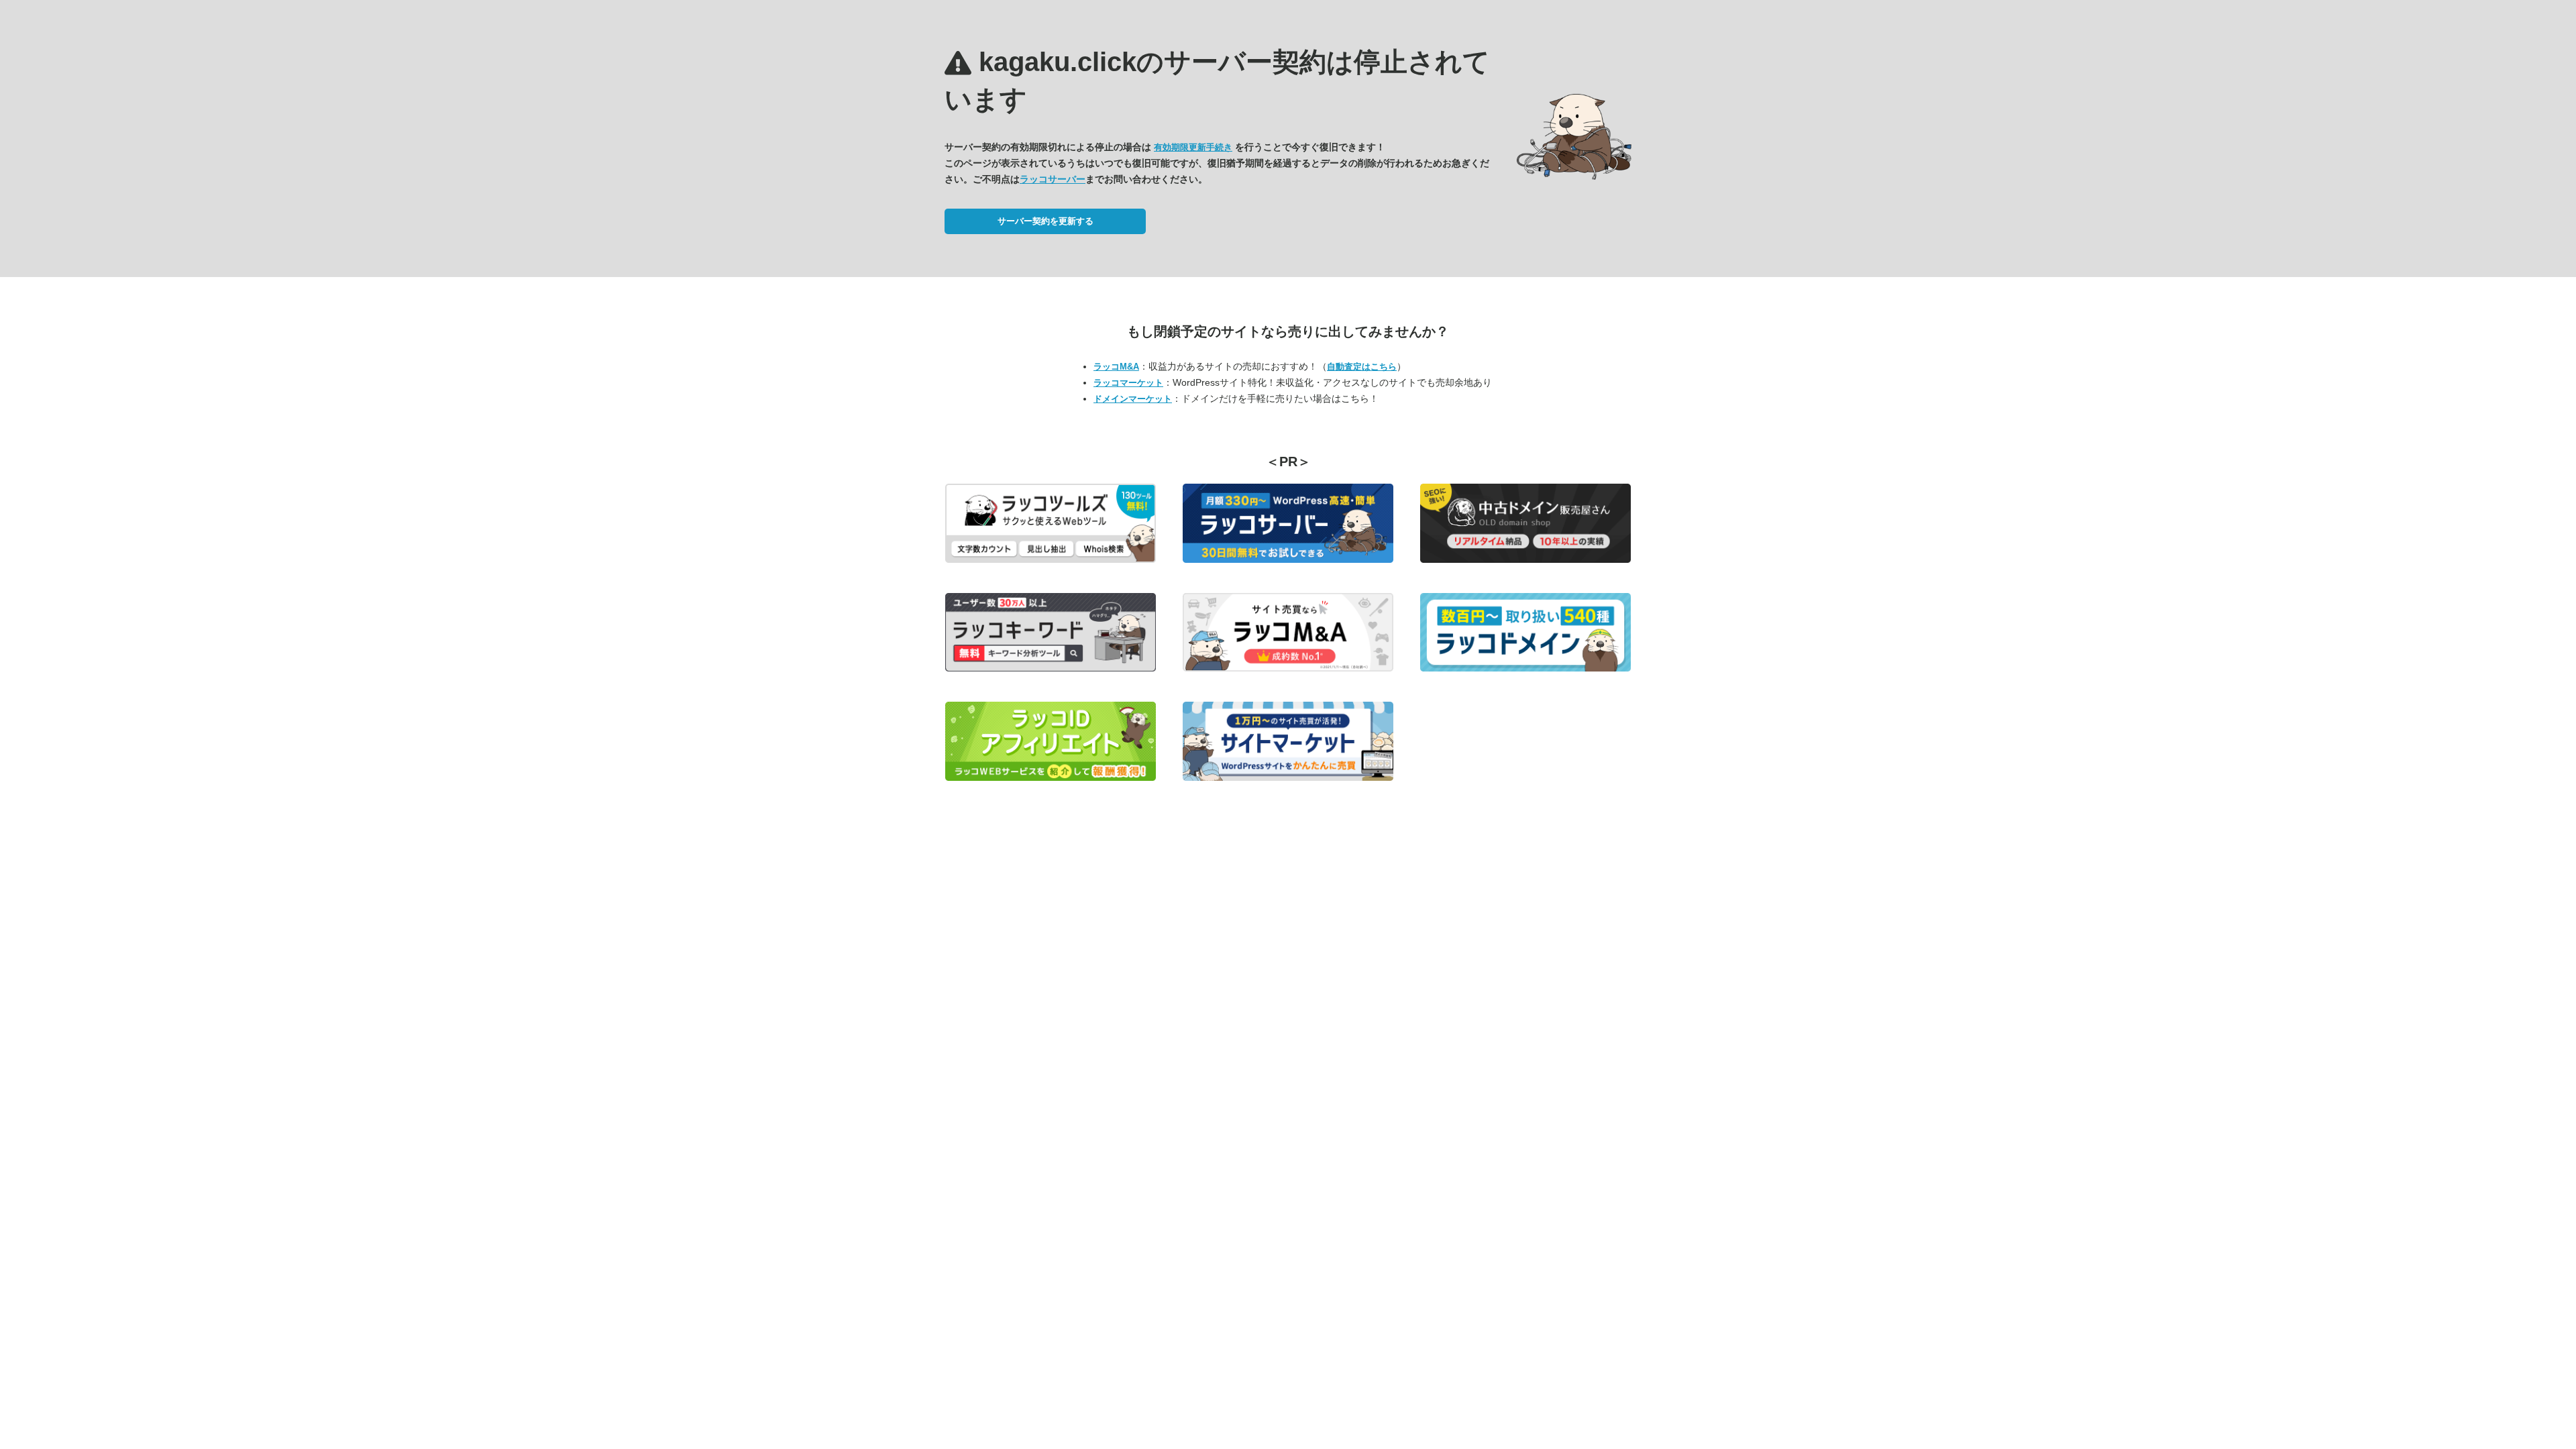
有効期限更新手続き (1193, 147)
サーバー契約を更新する (1045, 221)
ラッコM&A (1116, 367)
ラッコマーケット (1128, 383)
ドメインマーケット (1133, 399)
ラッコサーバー (1053, 179)
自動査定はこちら (1362, 367)
